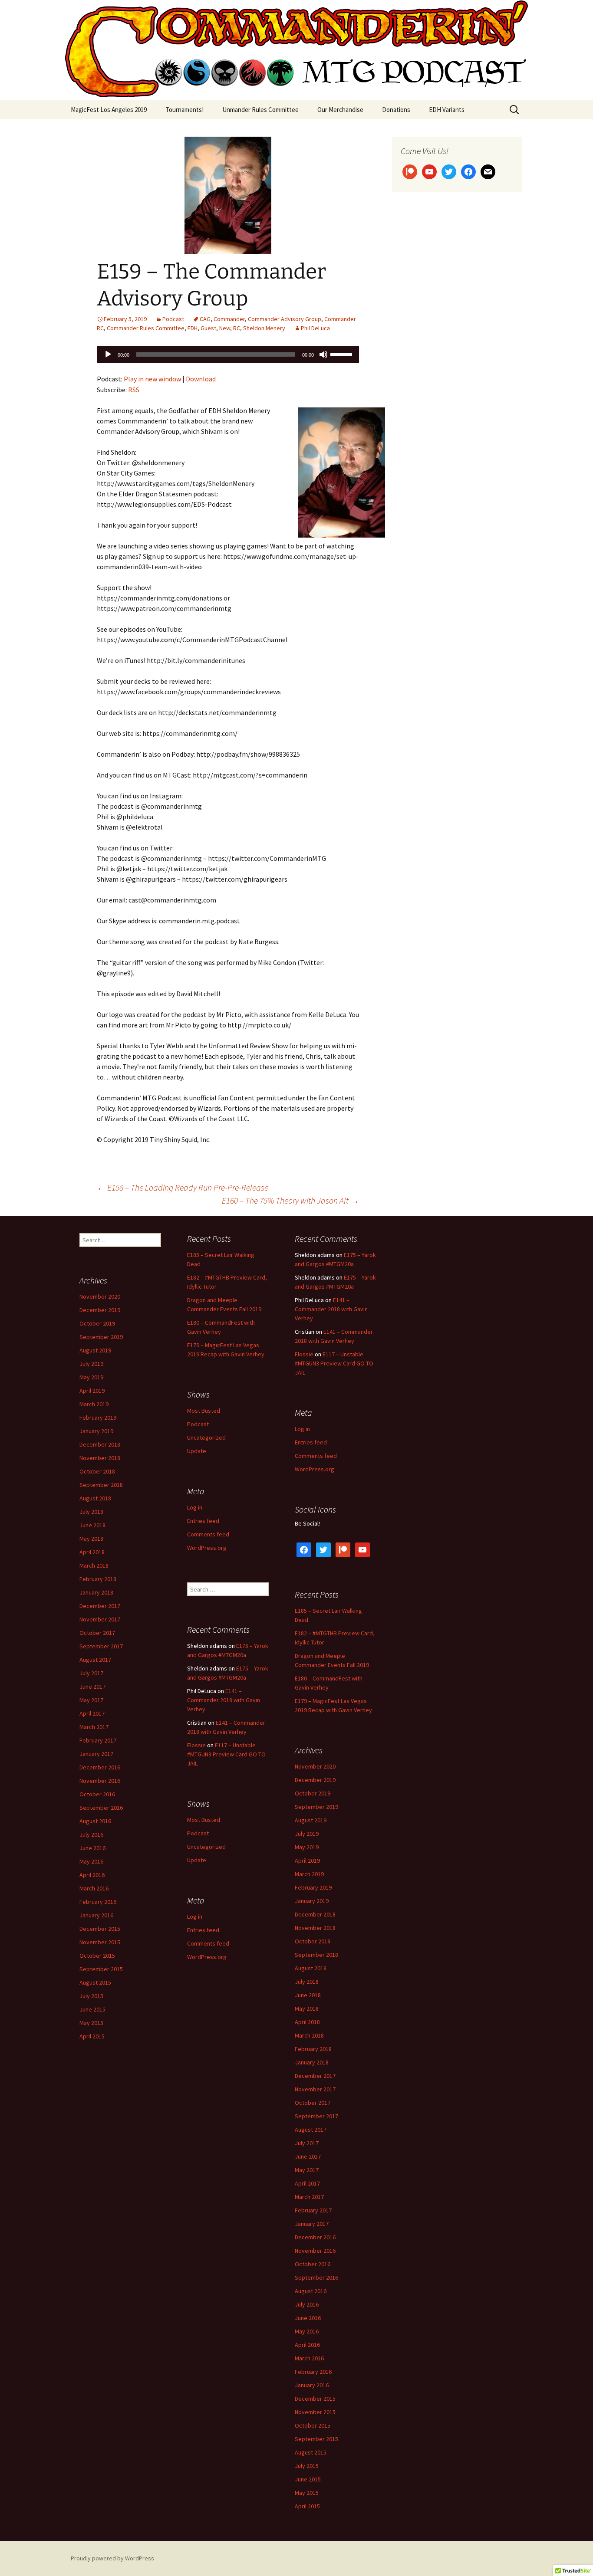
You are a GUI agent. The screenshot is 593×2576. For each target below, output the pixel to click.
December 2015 (100, 1929)
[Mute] (323, 354)
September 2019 (101, 1337)
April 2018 (92, 1552)
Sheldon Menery (264, 328)
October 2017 (97, 1633)
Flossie (304, 1354)
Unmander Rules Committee (260, 110)
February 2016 (98, 1902)
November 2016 (100, 1781)
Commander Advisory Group (285, 319)
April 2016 (92, 1875)
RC (237, 328)
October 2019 (97, 1323)
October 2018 (97, 1471)
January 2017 (96, 1754)
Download (201, 379)
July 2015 (91, 1996)
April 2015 (92, 2036)
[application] (228, 354)
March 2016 (94, 1888)
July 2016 (91, 1834)
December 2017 (100, 1606)
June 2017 (92, 1687)
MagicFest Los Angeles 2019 (109, 110)
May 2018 (91, 1539)
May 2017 (91, 1700)
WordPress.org (315, 1469)
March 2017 (94, 1727)
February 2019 (98, 1418)
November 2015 (100, 1942)
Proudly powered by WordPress (112, 2558)
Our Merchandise (340, 110)
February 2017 (98, 1740)
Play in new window (152, 379)
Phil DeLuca (315, 328)
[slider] (343, 354)
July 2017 (91, 1673)
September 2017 (101, 1646)
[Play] (108, 354)
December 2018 (100, 1444)
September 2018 (101, 1485)
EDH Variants (447, 110)
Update (197, 1451)
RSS (134, 390)
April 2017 (92, 1713)
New (225, 328)
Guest (208, 328)
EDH (193, 328)
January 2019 (96, 1431)
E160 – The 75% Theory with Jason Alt (290, 1200)
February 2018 (98, 1579)
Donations (396, 110)
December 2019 (100, 1310)
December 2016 (100, 1767)
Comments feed (316, 1456)
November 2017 (100, 1619)
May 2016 (91, 1861)
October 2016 (97, 1794)
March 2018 (94, 1565)
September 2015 (101, 1969)
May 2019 (91, 1377)
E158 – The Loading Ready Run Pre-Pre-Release (183, 1187)
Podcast (173, 319)
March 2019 (94, 1404)
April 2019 (92, 1391)
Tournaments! (184, 110)
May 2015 (91, 2023)
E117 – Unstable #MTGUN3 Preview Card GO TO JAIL (334, 1363)
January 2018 (96, 1592)
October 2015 (97, 1956)
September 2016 (101, 1808)
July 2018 (91, 1512)
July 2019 (91, 1364)
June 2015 (92, 2009)
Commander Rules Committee (146, 328)
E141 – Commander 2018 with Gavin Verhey (331, 1309)
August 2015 (95, 1982)
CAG (205, 319)
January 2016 (96, 1915)
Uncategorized (206, 1437)
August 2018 (95, 1498)
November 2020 (100, 1296)
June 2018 (92, 1525)
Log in (302, 1429)
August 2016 (95, 1821)
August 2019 (95, 1350)
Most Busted (204, 1411)
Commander (229, 319)
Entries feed (311, 1442)
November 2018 (100, 1458)
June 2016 (92, 1848)
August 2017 (95, 1660)
